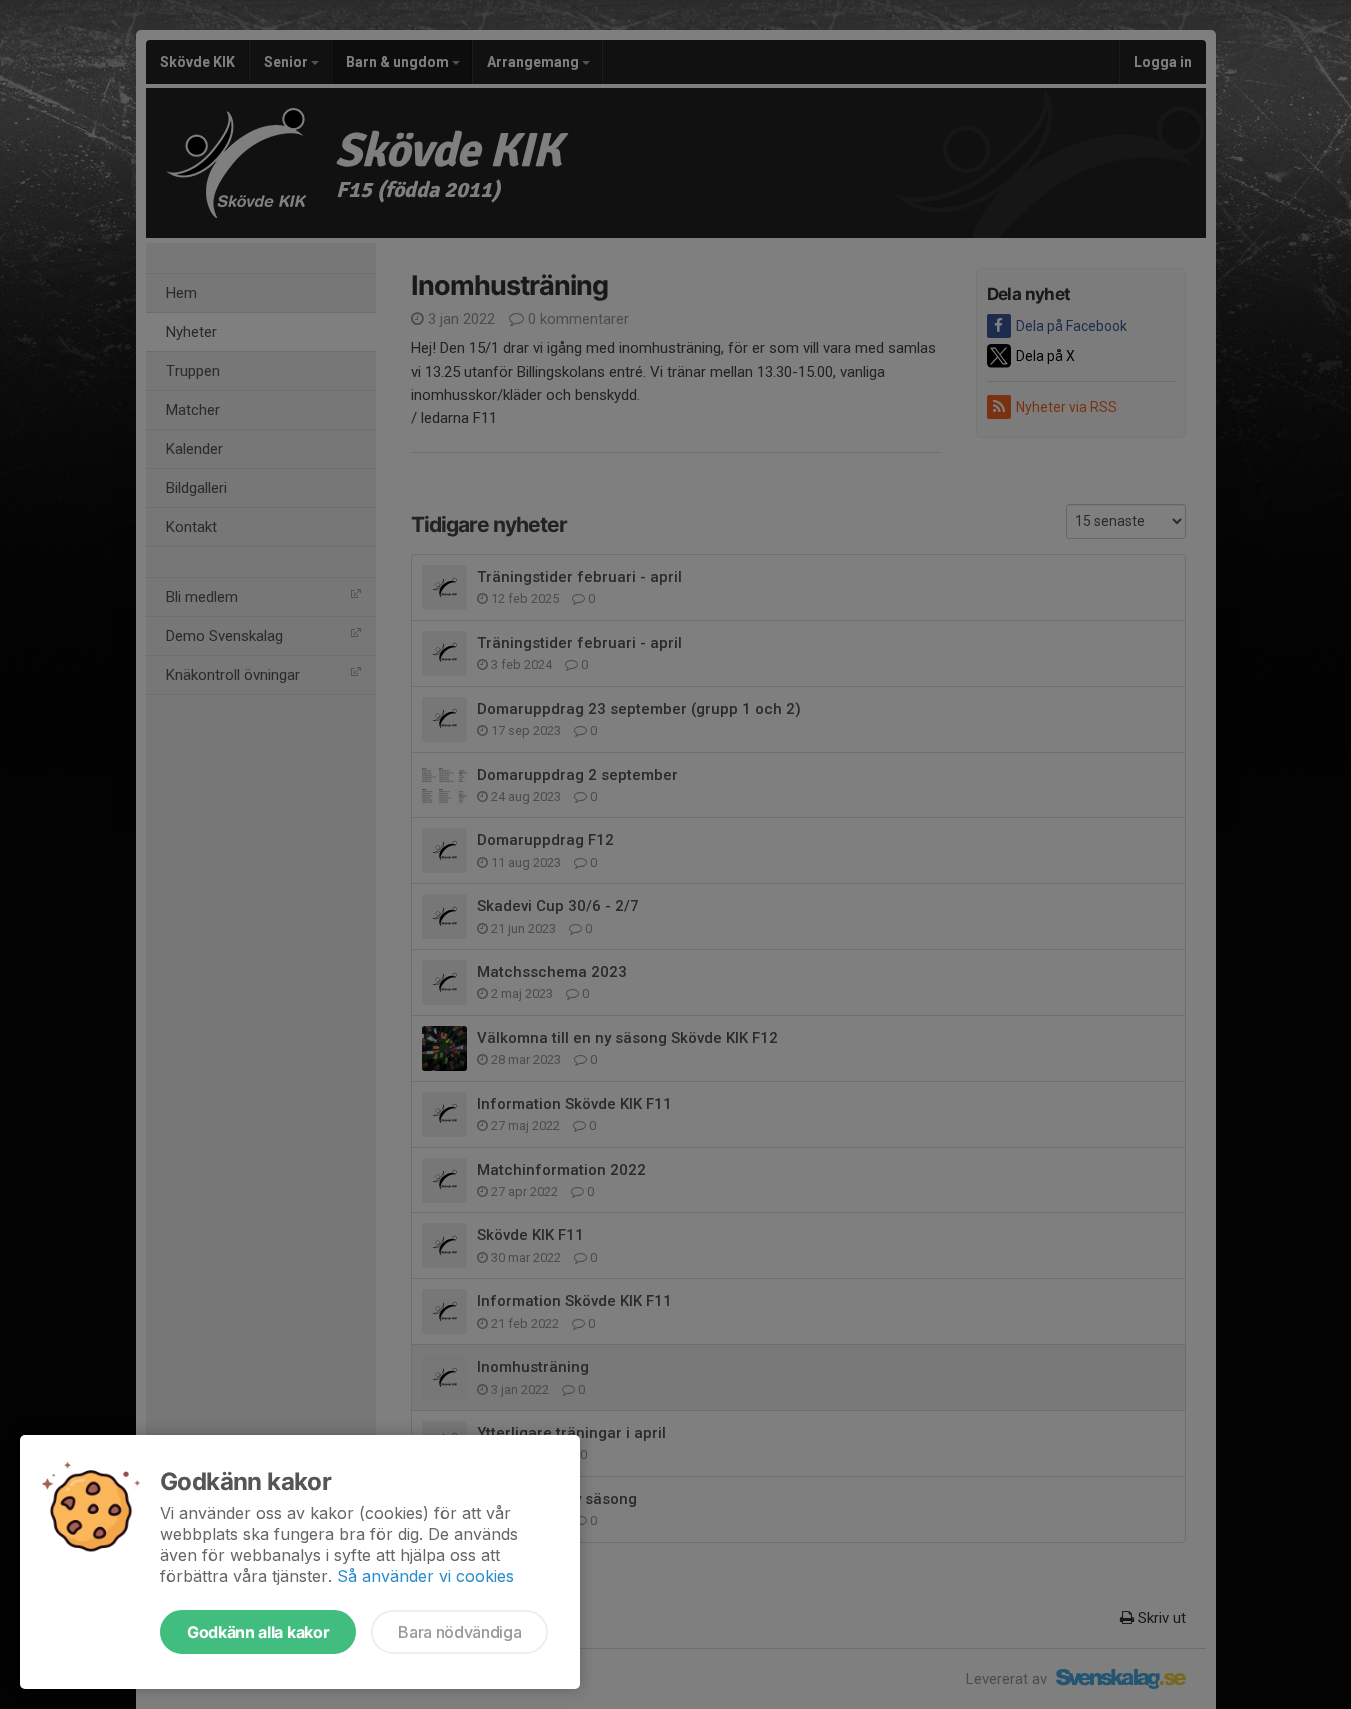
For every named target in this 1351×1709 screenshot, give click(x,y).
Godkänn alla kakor (258, 1632)
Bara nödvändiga (459, 1632)
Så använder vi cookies (425, 1576)
